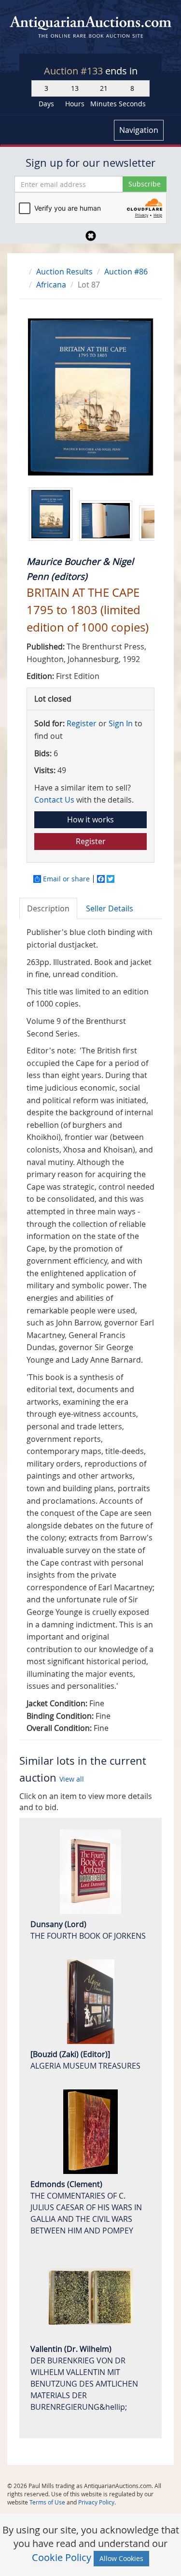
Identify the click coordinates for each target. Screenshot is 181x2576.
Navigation (139, 130)
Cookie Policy (62, 2557)
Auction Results (64, 272)
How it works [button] (90, 820)
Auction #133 (75, 71)
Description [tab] (48, 908)
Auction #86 (126, 272)
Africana (51, 285)
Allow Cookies (121, 2558)
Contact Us (54, 800)
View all (72, 1779)
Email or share (66, 879)
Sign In (121, 723)
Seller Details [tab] (110, 908)
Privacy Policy (96, 2502)
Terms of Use (47, 2502)
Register (82, 723)
